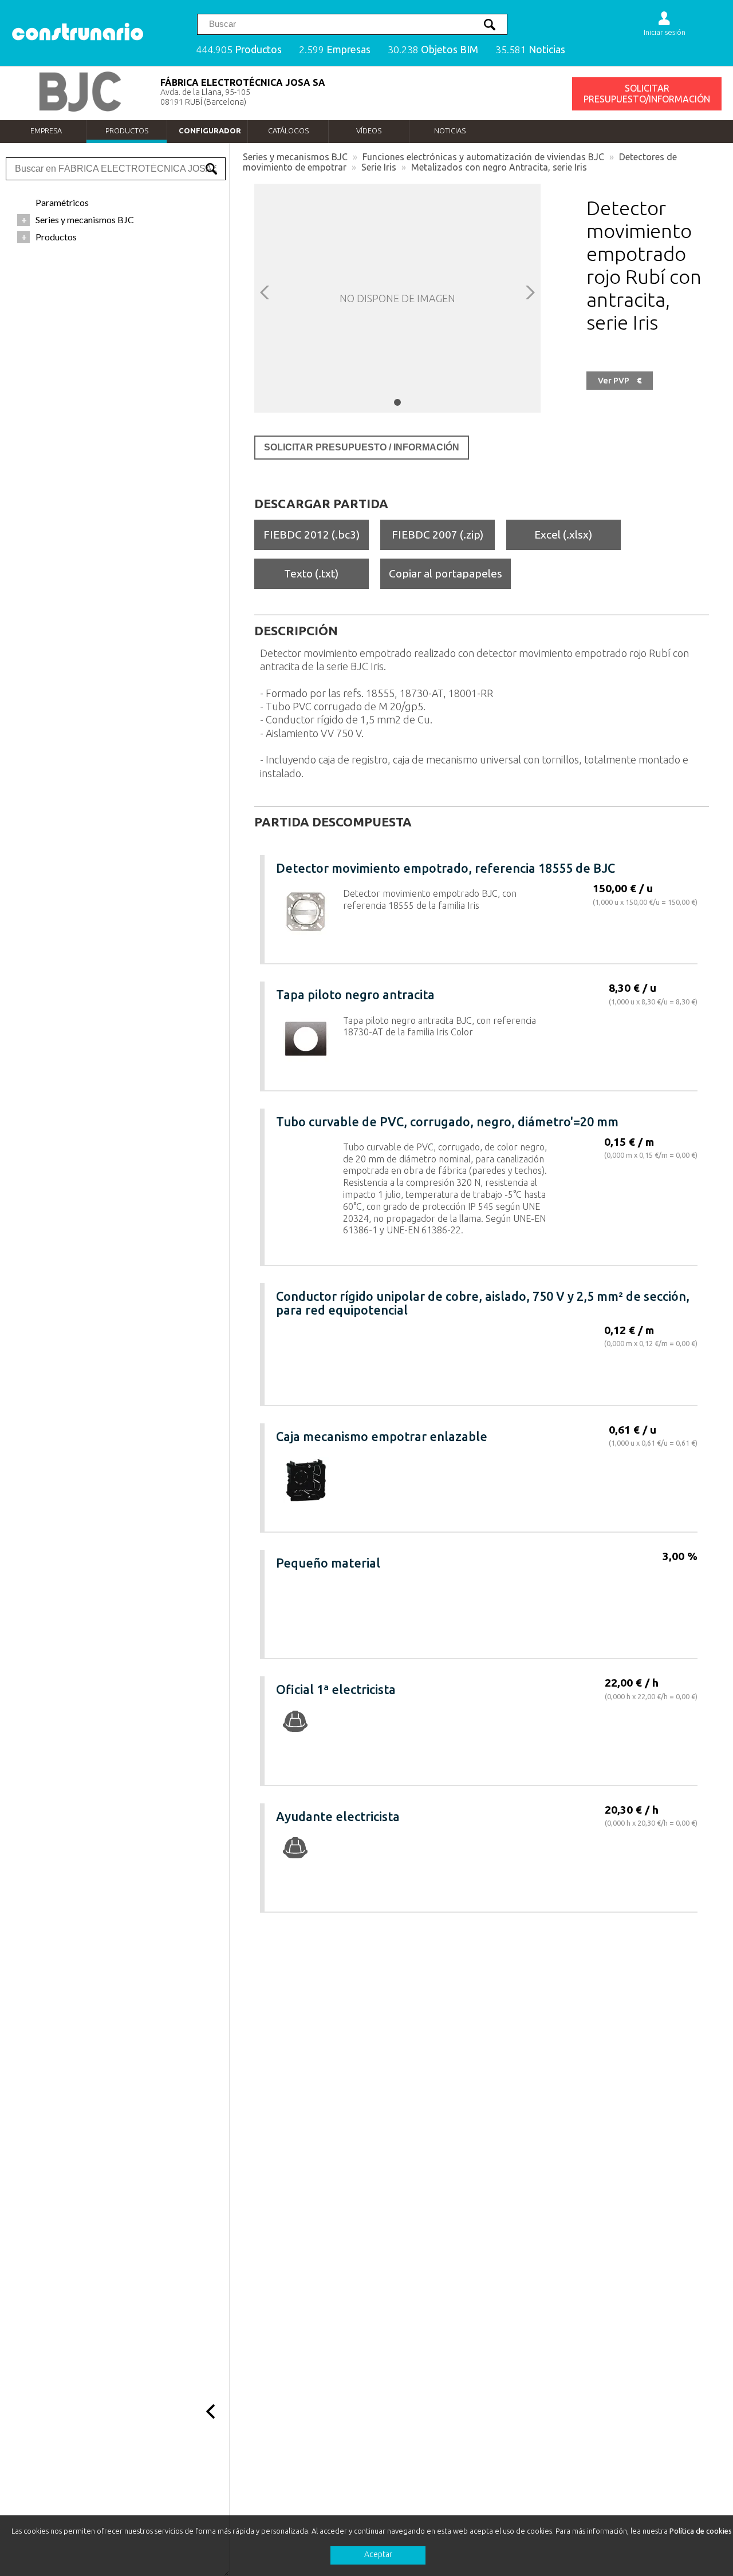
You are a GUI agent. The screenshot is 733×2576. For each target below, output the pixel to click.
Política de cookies (701, 2531)
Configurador (210, 130)
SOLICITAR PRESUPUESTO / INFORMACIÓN (362, 447)
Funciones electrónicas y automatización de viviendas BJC (483, 157)
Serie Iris (379, 167)
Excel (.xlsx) (563, 535)
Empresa (46, 130)
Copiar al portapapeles (446, 573)
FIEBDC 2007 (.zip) (438, 535)
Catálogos (288, 130)
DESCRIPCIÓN (296, 631)
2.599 (335, 50)
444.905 (239, 50)
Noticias (450, 130)
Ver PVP (620, 381)
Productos (127, 130)
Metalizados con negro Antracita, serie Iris (499, 167)
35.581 (530, 50)
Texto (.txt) (311, 573)
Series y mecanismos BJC (295, 157)
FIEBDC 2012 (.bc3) (312, 535)
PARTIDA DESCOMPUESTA (333, 822)
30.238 (433, 50)
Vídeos (369, 130)
